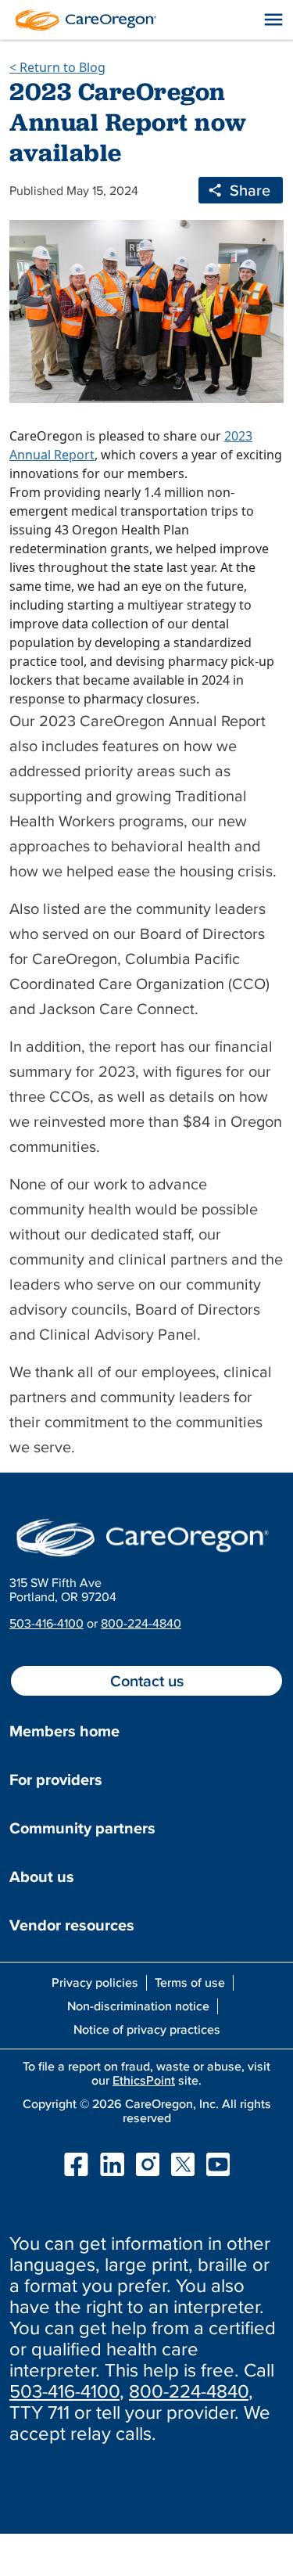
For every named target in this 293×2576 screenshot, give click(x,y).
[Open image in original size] (82, 18)
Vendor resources (72, 1925)
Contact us (147, 1681)
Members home (64, 1731)
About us (42, 1876)
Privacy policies (95, 1982)
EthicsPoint (144, 2080)
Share (250, 190)
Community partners (82, 1828)
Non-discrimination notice (138, 2006)
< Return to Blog (57, 67)
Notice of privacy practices (147, 2029)
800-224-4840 (141, 1623)
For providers (56, 1779)
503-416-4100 (46, 1623)
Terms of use (190, 1982)
